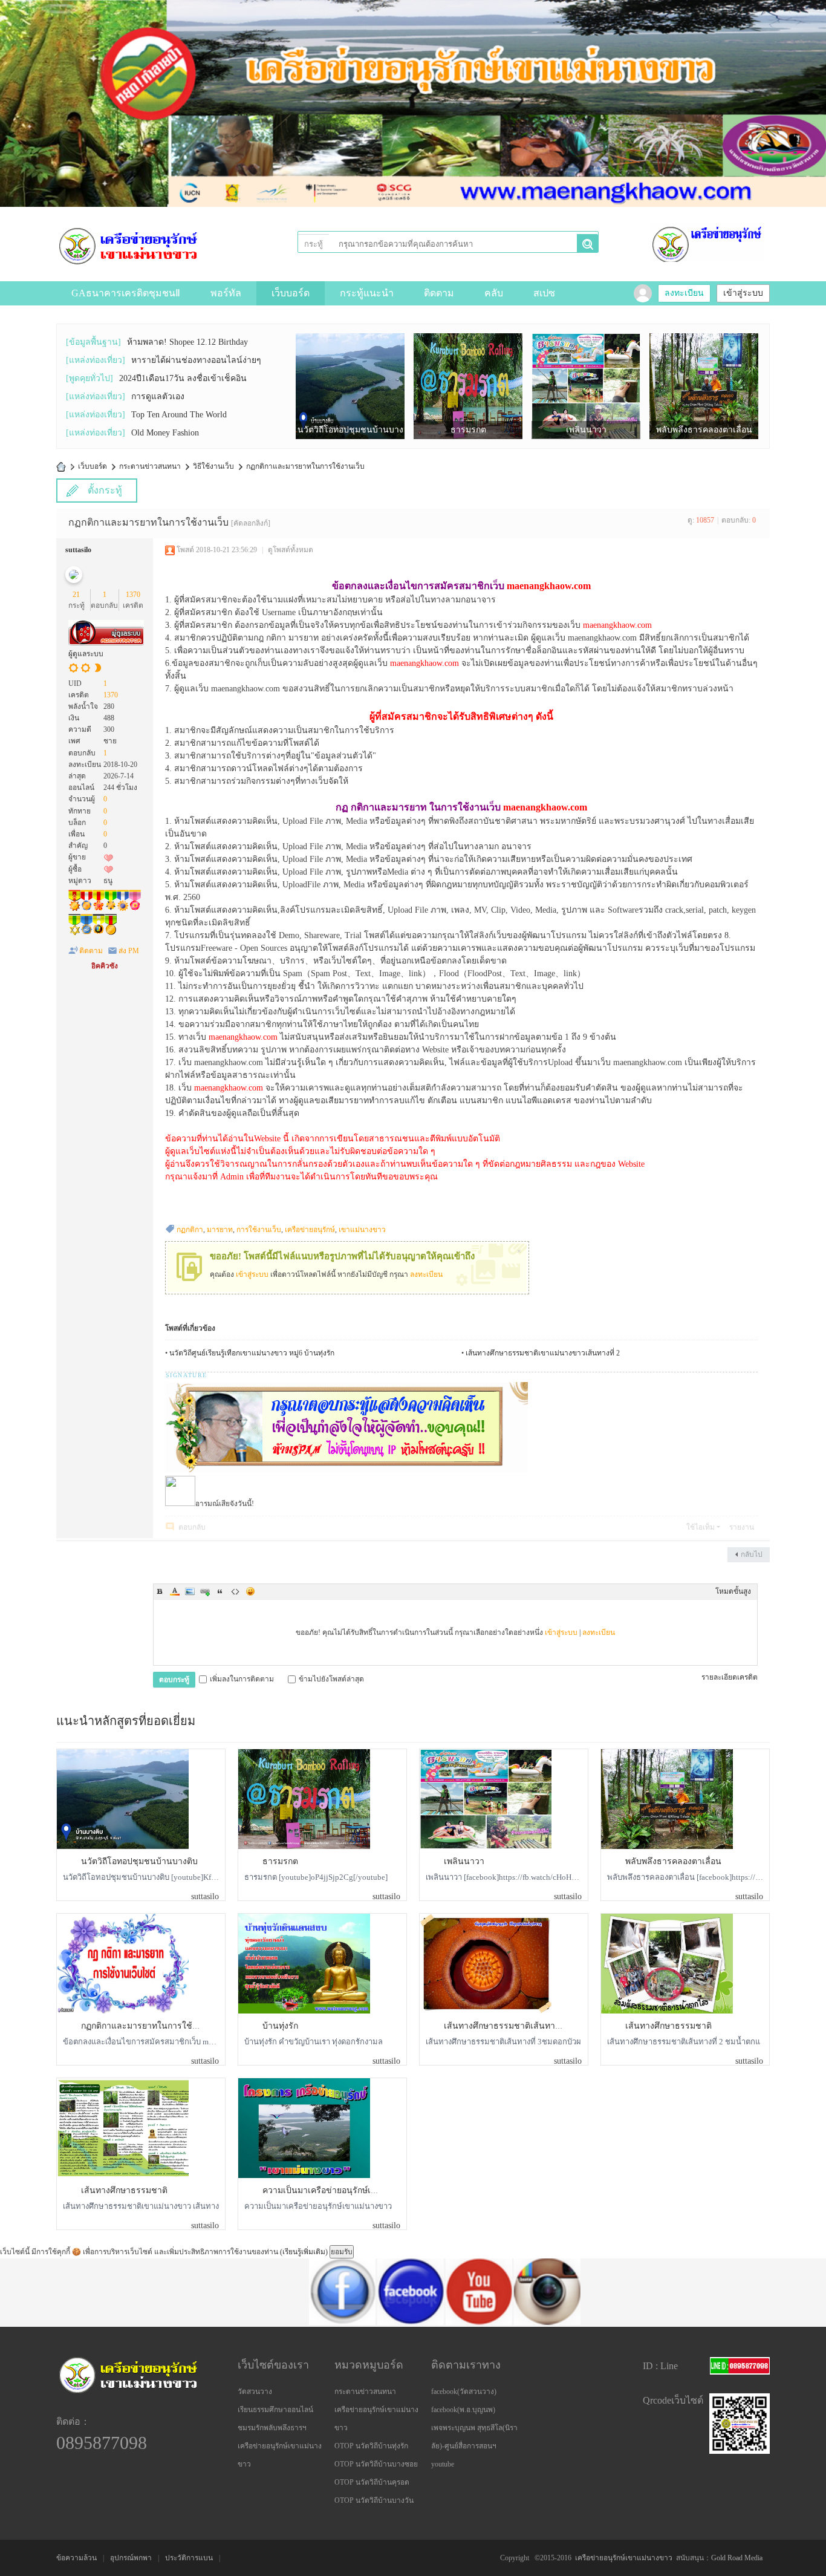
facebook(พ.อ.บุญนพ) (463, 2410)
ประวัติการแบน (189, 2558)
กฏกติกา (190, 1230)
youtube (443, 2464)
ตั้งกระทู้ (105, 490)
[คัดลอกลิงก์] (251, 523)
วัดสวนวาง (255, 2392)
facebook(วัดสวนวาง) (464, 2392)
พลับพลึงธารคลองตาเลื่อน (673, 1861)
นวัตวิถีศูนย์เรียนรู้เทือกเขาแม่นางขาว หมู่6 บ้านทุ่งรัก (252, 1353)
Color (175, 1591)
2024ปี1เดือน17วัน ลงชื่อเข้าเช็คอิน (183, 378)
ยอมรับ (342, 2252)
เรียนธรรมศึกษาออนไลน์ (275, 2410)
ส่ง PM (129, 951)
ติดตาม (439, 293)
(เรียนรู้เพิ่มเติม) (304, 2252)
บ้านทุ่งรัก (280, 2026)
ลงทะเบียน (684, 293)
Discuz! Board (61, 467)
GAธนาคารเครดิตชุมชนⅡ (126, 293)
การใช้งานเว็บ (259, 1230)
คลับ (494, 293)
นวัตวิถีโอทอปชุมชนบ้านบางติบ (139, 1861)
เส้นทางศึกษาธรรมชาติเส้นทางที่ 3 (508, 2026)
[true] (587, 244)
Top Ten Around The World (179, 415)
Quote (220, 1591)
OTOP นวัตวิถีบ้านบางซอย (376, 2464)
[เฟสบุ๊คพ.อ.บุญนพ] (324, 2323)
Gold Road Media (737, 2558)
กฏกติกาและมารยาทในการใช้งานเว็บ (305, 466)
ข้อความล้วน (76, 2558)
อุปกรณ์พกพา (131, 2558)
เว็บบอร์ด (291, 293)
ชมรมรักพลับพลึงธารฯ (272, 2428)
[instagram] (461, 2323)
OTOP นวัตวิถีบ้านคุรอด (372, 2482)
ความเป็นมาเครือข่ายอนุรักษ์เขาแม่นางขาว (343, 2190)
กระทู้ (314, 244)
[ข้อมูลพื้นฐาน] (93, 342)
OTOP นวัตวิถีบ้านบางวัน (374, 2500)
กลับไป (752, 1554)
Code (235, 1591)
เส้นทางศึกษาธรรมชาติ (668, 2026)
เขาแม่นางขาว (362, 1230)
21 (76, 595)
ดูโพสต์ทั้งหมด (291, 550)
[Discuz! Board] (128, 245)
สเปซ (544, 293)
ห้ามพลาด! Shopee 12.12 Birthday (187, 342)
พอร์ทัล (226, 293)
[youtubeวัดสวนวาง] (392, 2323)
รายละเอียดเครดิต (730, 1677)
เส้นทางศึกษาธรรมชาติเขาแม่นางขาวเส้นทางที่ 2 (543, 1353)
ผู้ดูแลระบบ (86, 654)
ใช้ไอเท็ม (701, 1527)
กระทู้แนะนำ (367, 293)
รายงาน (742, 1527)
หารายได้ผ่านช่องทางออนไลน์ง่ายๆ (196, 360)
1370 (133, 595)
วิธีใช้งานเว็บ (213, 466)
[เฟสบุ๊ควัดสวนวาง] (256, 2323)
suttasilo (78, 550)
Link (205, 1591)
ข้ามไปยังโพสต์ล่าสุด (331, 1679)
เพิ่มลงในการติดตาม (242, 1679)
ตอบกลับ (192, 1527)
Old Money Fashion (165, 433)
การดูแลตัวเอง (158, 396)
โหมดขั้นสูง (733, 1591)
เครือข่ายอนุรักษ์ (310, 1230)
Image (190, 1591)
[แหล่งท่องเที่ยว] (96, 360)
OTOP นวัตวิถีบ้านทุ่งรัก (371, 2446)
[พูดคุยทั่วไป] (89, 378)
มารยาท (220, 1230)
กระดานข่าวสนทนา (150, 466)
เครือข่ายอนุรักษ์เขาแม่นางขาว (624, 2558)
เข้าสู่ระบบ (743, 293)
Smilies (250, 1591)
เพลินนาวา (464, 1861)
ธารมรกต (280, 1861)
